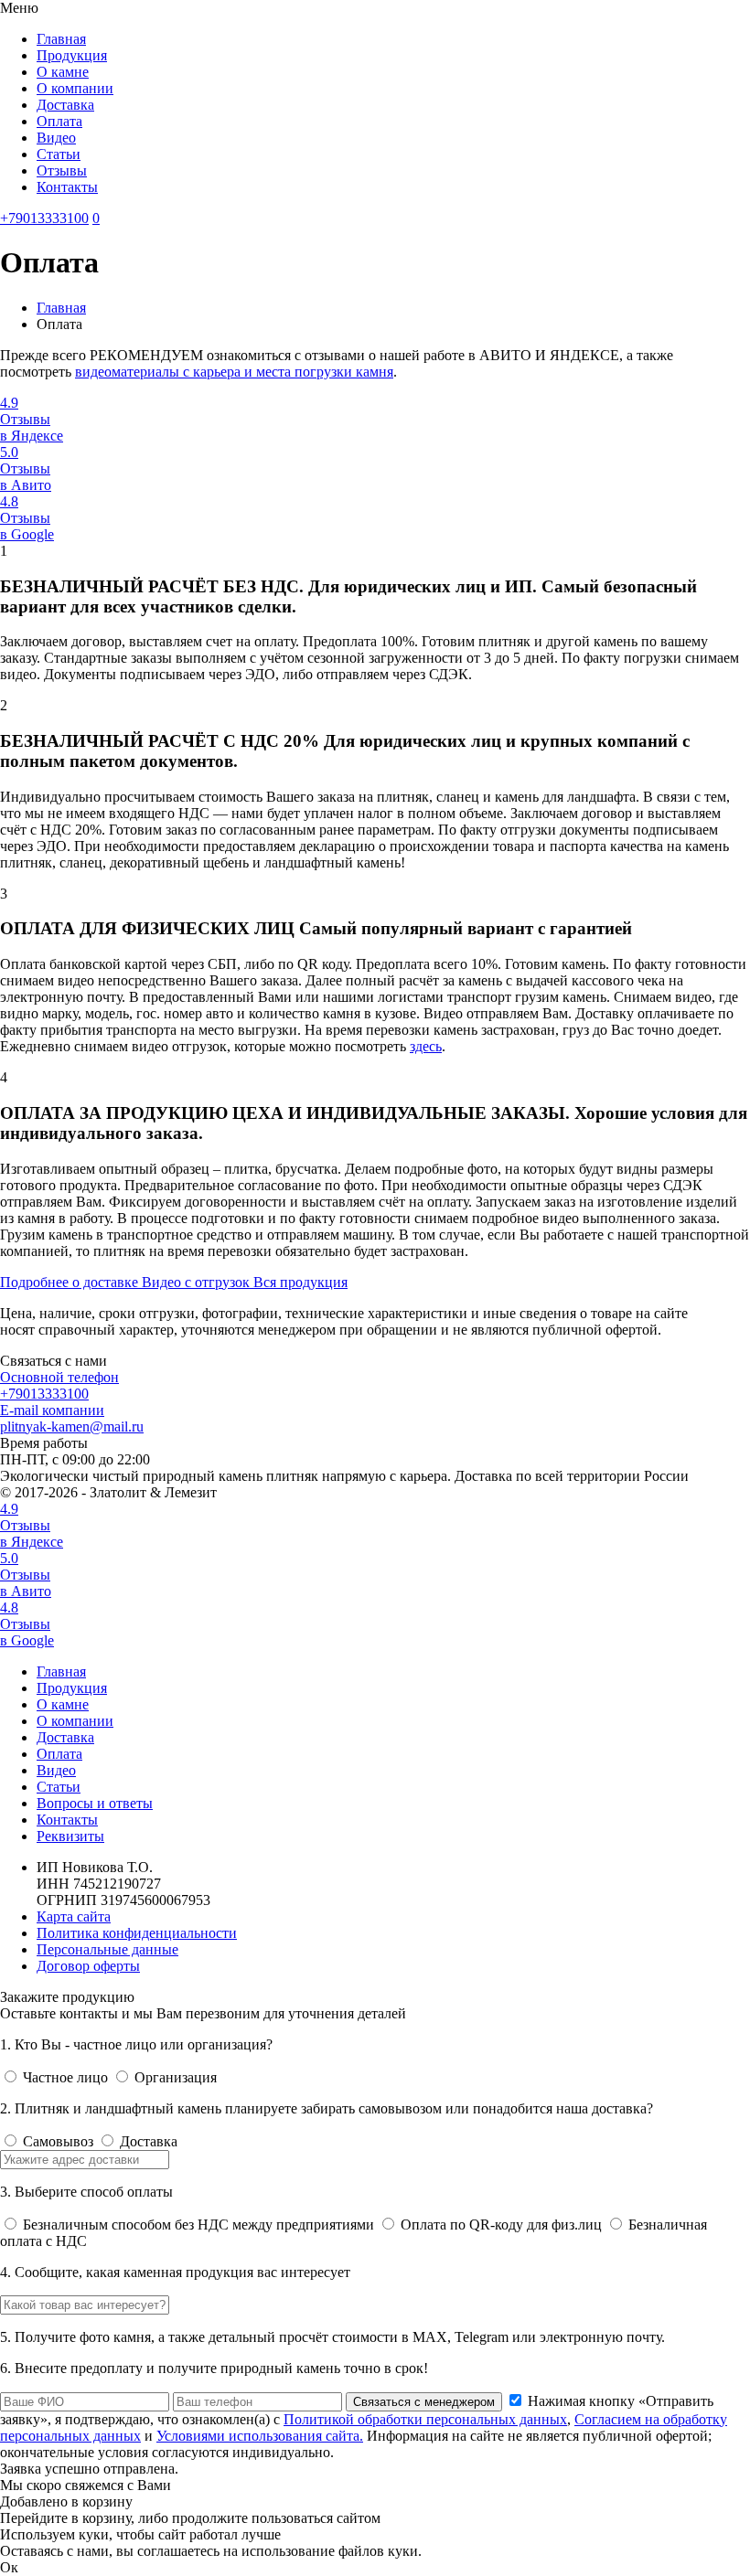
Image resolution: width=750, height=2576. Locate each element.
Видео (56, 138)
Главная (61, 39)
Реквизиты (70, 1836)
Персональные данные (107, 1949)
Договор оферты (88, 1966)
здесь (426, 1046)
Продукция (72, 55)
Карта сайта (74, 1916)
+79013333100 (44, 218)
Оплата (59, 121)
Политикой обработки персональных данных (425, 2419)
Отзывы (62, 170)
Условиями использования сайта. (260, 2436)
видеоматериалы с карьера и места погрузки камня (234, 372)
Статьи (59, 154)
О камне (63, 72)
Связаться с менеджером (424, 2402)
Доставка (65, 105)
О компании (75, 88)
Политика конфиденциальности (137, 1933)
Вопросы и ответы (95, 1803)
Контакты (67, 187)
